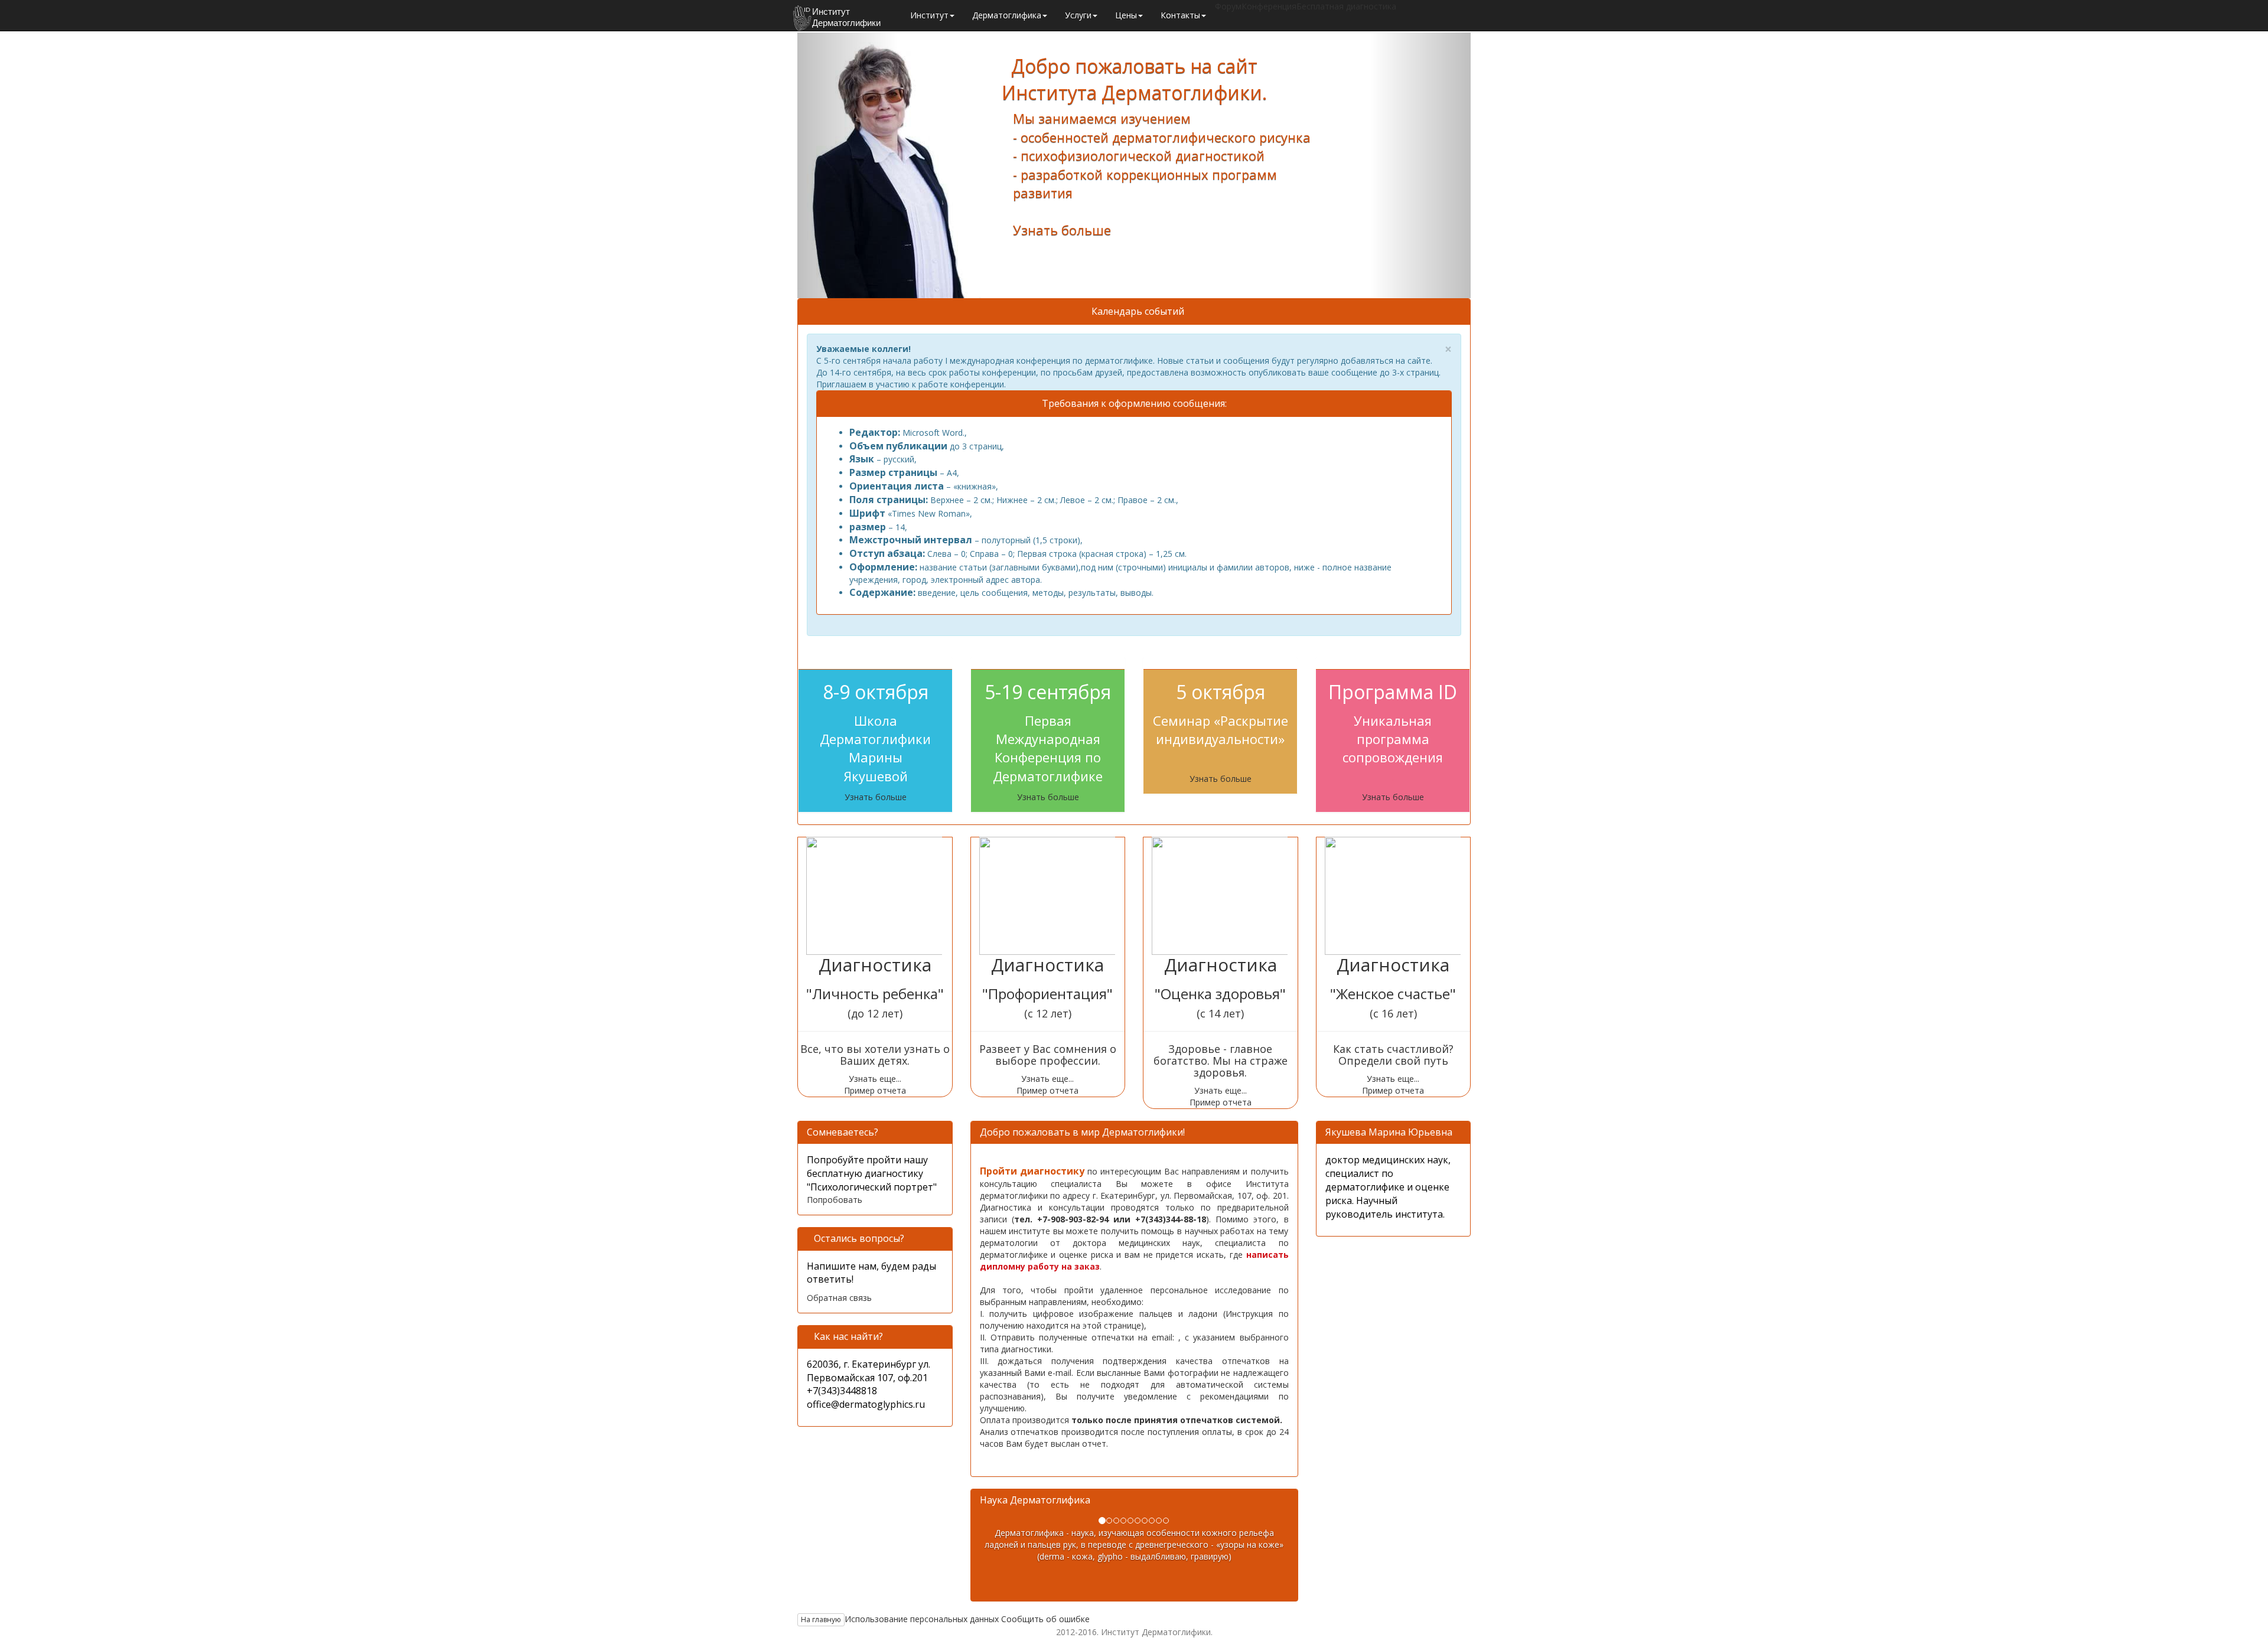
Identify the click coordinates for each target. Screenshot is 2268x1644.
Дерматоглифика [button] (1007, 15)
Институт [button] (929, 15)
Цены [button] (1126, 15)
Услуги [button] (1078, 15)
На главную (821, 1619)
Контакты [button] (1180, 15)
